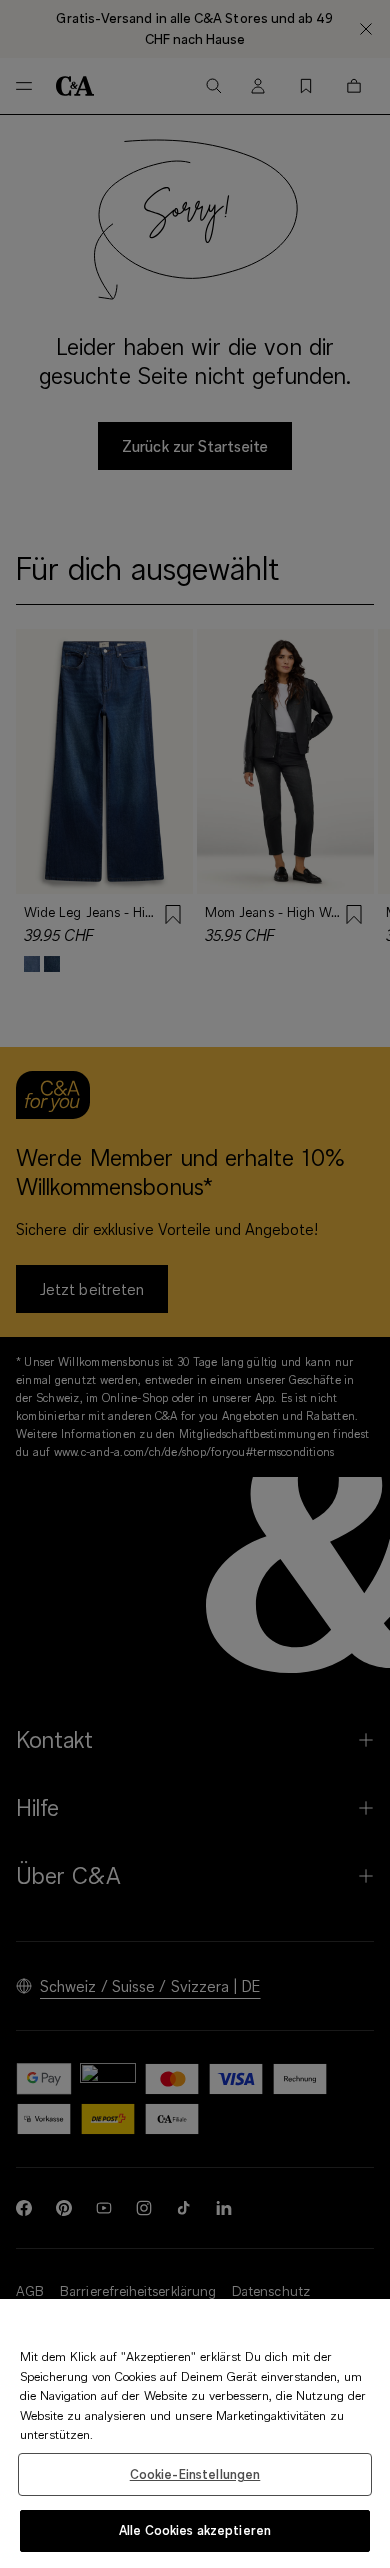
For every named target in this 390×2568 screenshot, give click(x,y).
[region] (195, 2433)
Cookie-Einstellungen (195, 2474)
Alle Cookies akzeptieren (195, 2530)
